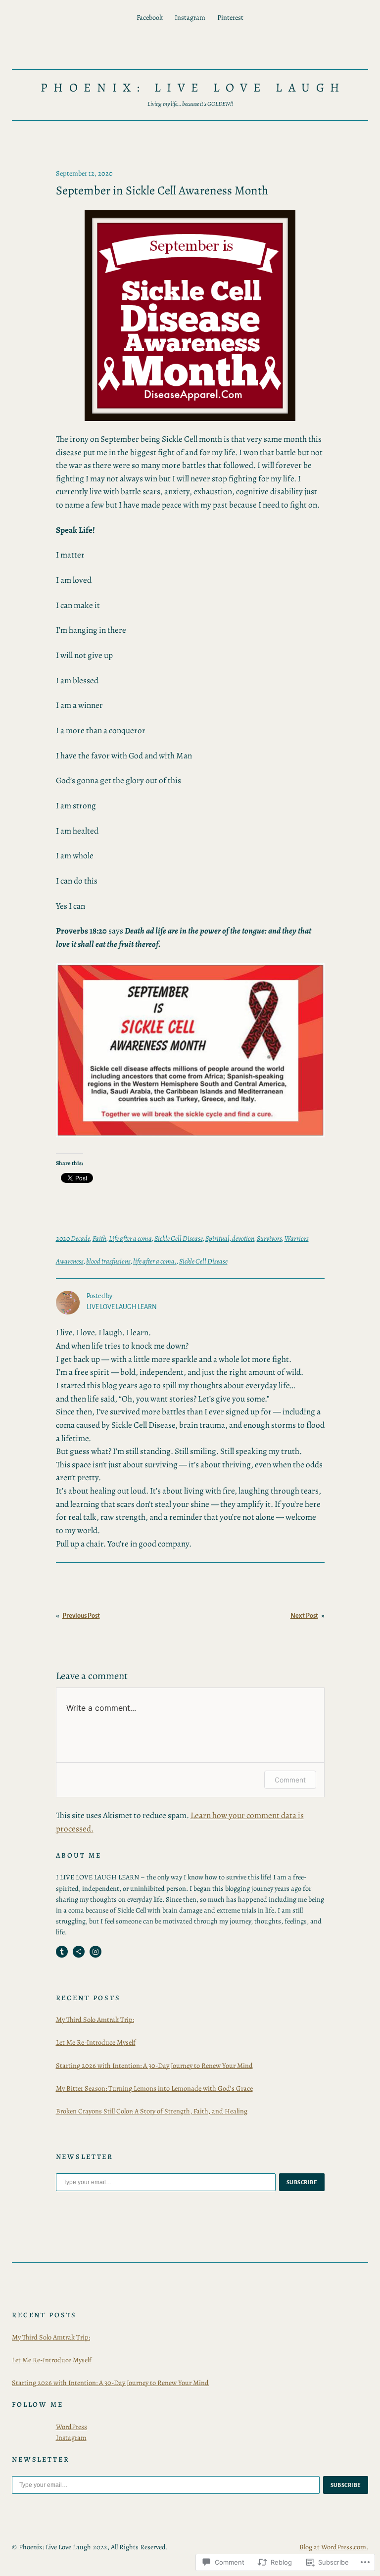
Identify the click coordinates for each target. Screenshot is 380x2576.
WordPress (71, 2427)
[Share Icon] (79, 1952)
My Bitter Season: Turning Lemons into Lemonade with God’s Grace (154, 2088)
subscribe (302, 2182)
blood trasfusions (108, 1261)
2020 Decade (73, 1238)
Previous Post (81, 1616)
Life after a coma (130, 1238)
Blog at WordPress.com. (334, 2547)
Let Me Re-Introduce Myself (96, 2042)
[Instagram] (95, 1952)
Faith (99, 1238)
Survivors (269, 1238)
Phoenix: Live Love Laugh (193, 88)
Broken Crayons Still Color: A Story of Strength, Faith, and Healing (152, 2111)
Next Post (304, 1616)
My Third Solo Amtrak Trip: (95, 2019)
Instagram (71, 2437)
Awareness (70, 1261)
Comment (290, 1780)
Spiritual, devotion (230, 1238)
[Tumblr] (62, 1952)
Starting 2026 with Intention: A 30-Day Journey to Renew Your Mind (154, 2065)
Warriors (297, 1238)
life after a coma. (155, 1261)
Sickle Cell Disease (179, 1238)
